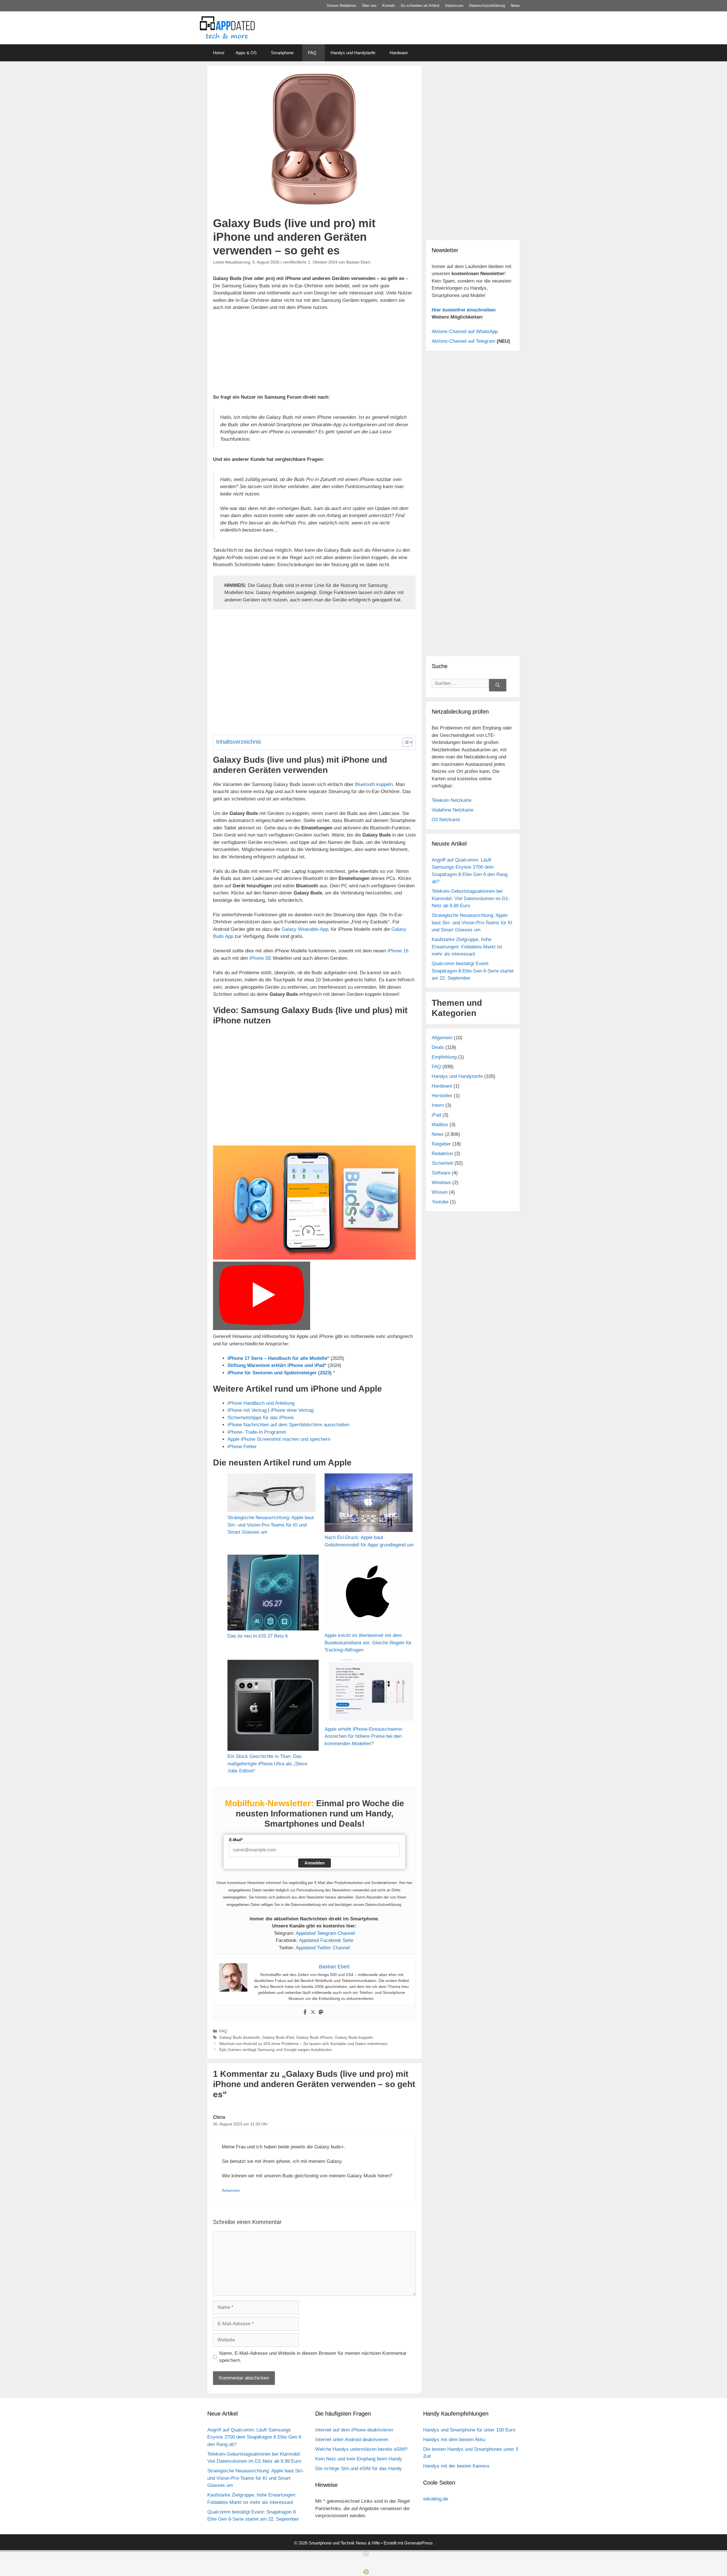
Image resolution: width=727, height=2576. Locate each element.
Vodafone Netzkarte (453, 810)
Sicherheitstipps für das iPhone (261, 1418)
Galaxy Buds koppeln (354, 2037)
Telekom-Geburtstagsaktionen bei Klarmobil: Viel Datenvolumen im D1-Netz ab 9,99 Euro (471, 898)
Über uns (369, 6)
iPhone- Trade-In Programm (257, 1432)
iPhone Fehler (242, 1447)
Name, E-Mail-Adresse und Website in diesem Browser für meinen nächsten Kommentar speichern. (313, 2357)
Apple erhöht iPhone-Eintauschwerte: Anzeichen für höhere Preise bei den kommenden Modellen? (364, 1736)
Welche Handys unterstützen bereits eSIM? (361, 2449)
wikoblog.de (436, 2499)
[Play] (262, 1296)
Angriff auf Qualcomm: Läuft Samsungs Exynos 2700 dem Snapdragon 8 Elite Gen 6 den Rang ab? (254, 2437)
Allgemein (442, 1038)
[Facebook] (305, 2012)
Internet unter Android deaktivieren (352, 2440)
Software (441, 1173)
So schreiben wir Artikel (420, 6)
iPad (436, 1115)
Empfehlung (444, 1057)
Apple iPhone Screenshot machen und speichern (279, 1439)
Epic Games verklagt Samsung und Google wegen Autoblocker (276, 2050)
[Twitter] (313, 2012)
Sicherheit (442, 1163)
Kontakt (389, 6)
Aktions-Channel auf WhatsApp (465, 332)
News (515, 6)
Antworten (231, 2190)
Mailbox (440, 1125)
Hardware (399, 53)
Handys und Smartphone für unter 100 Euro (469, 2430)
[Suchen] (498, 685)
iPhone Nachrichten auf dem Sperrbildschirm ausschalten (288, 1425)
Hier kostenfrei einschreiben (464, 310)
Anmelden (315, 1863)
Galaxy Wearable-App (305, 929)
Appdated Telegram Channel (325, 1933)
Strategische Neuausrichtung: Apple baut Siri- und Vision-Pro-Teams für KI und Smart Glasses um (271, 1525)
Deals (438, 1047)
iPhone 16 (398, 951)
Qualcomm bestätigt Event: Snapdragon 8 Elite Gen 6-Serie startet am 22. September (473, 971)
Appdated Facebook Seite (326, 1940)
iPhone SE (260, 958)
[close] (366, 2554)
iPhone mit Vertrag (247, 1410)
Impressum (454, 6)
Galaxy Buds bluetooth (240, 2037)
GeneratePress (419, 2543)
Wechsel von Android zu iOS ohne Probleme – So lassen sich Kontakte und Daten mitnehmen (303, 2044)
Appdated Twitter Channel (323, 1948)
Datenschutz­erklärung (487, 6)
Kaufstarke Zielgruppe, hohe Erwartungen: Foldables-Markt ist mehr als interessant (467, 947)
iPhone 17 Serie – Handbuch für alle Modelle (277, 1358)
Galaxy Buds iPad (278, 2037)
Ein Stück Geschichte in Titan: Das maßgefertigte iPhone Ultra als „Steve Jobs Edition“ (267, 1764)
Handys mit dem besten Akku (454, 2440)
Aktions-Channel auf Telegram (463, 341)
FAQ (312, 53)
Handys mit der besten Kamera (456, 2466)
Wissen (440, 1192)
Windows (441, 1183)
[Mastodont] (321, 2012)
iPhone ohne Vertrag (292, 1410)
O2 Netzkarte (446, 820)
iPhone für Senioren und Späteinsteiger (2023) (280, 1373)
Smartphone (282, 53)
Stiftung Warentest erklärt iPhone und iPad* (277, 1365)
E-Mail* (236, 1840)
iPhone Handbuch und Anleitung (261, 1403)
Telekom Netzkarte (452, 800)
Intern (438, 1105)
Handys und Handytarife (353, 53)
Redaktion (442, 1154)
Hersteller (442, 1096)
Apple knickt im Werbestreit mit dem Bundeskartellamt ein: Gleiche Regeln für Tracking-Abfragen (368, 1643)
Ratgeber (441, 1144)
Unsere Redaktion (341, 6)
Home (219, 53)
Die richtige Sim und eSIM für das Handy (359, 2469)
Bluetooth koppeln (374, 784)
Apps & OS (246, 53)
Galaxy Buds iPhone (314, 2037)
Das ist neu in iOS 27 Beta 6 (258, 1636)
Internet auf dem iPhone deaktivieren (354, 2430)
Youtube (440, 1202)
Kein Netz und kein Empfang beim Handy (359, 2459)
